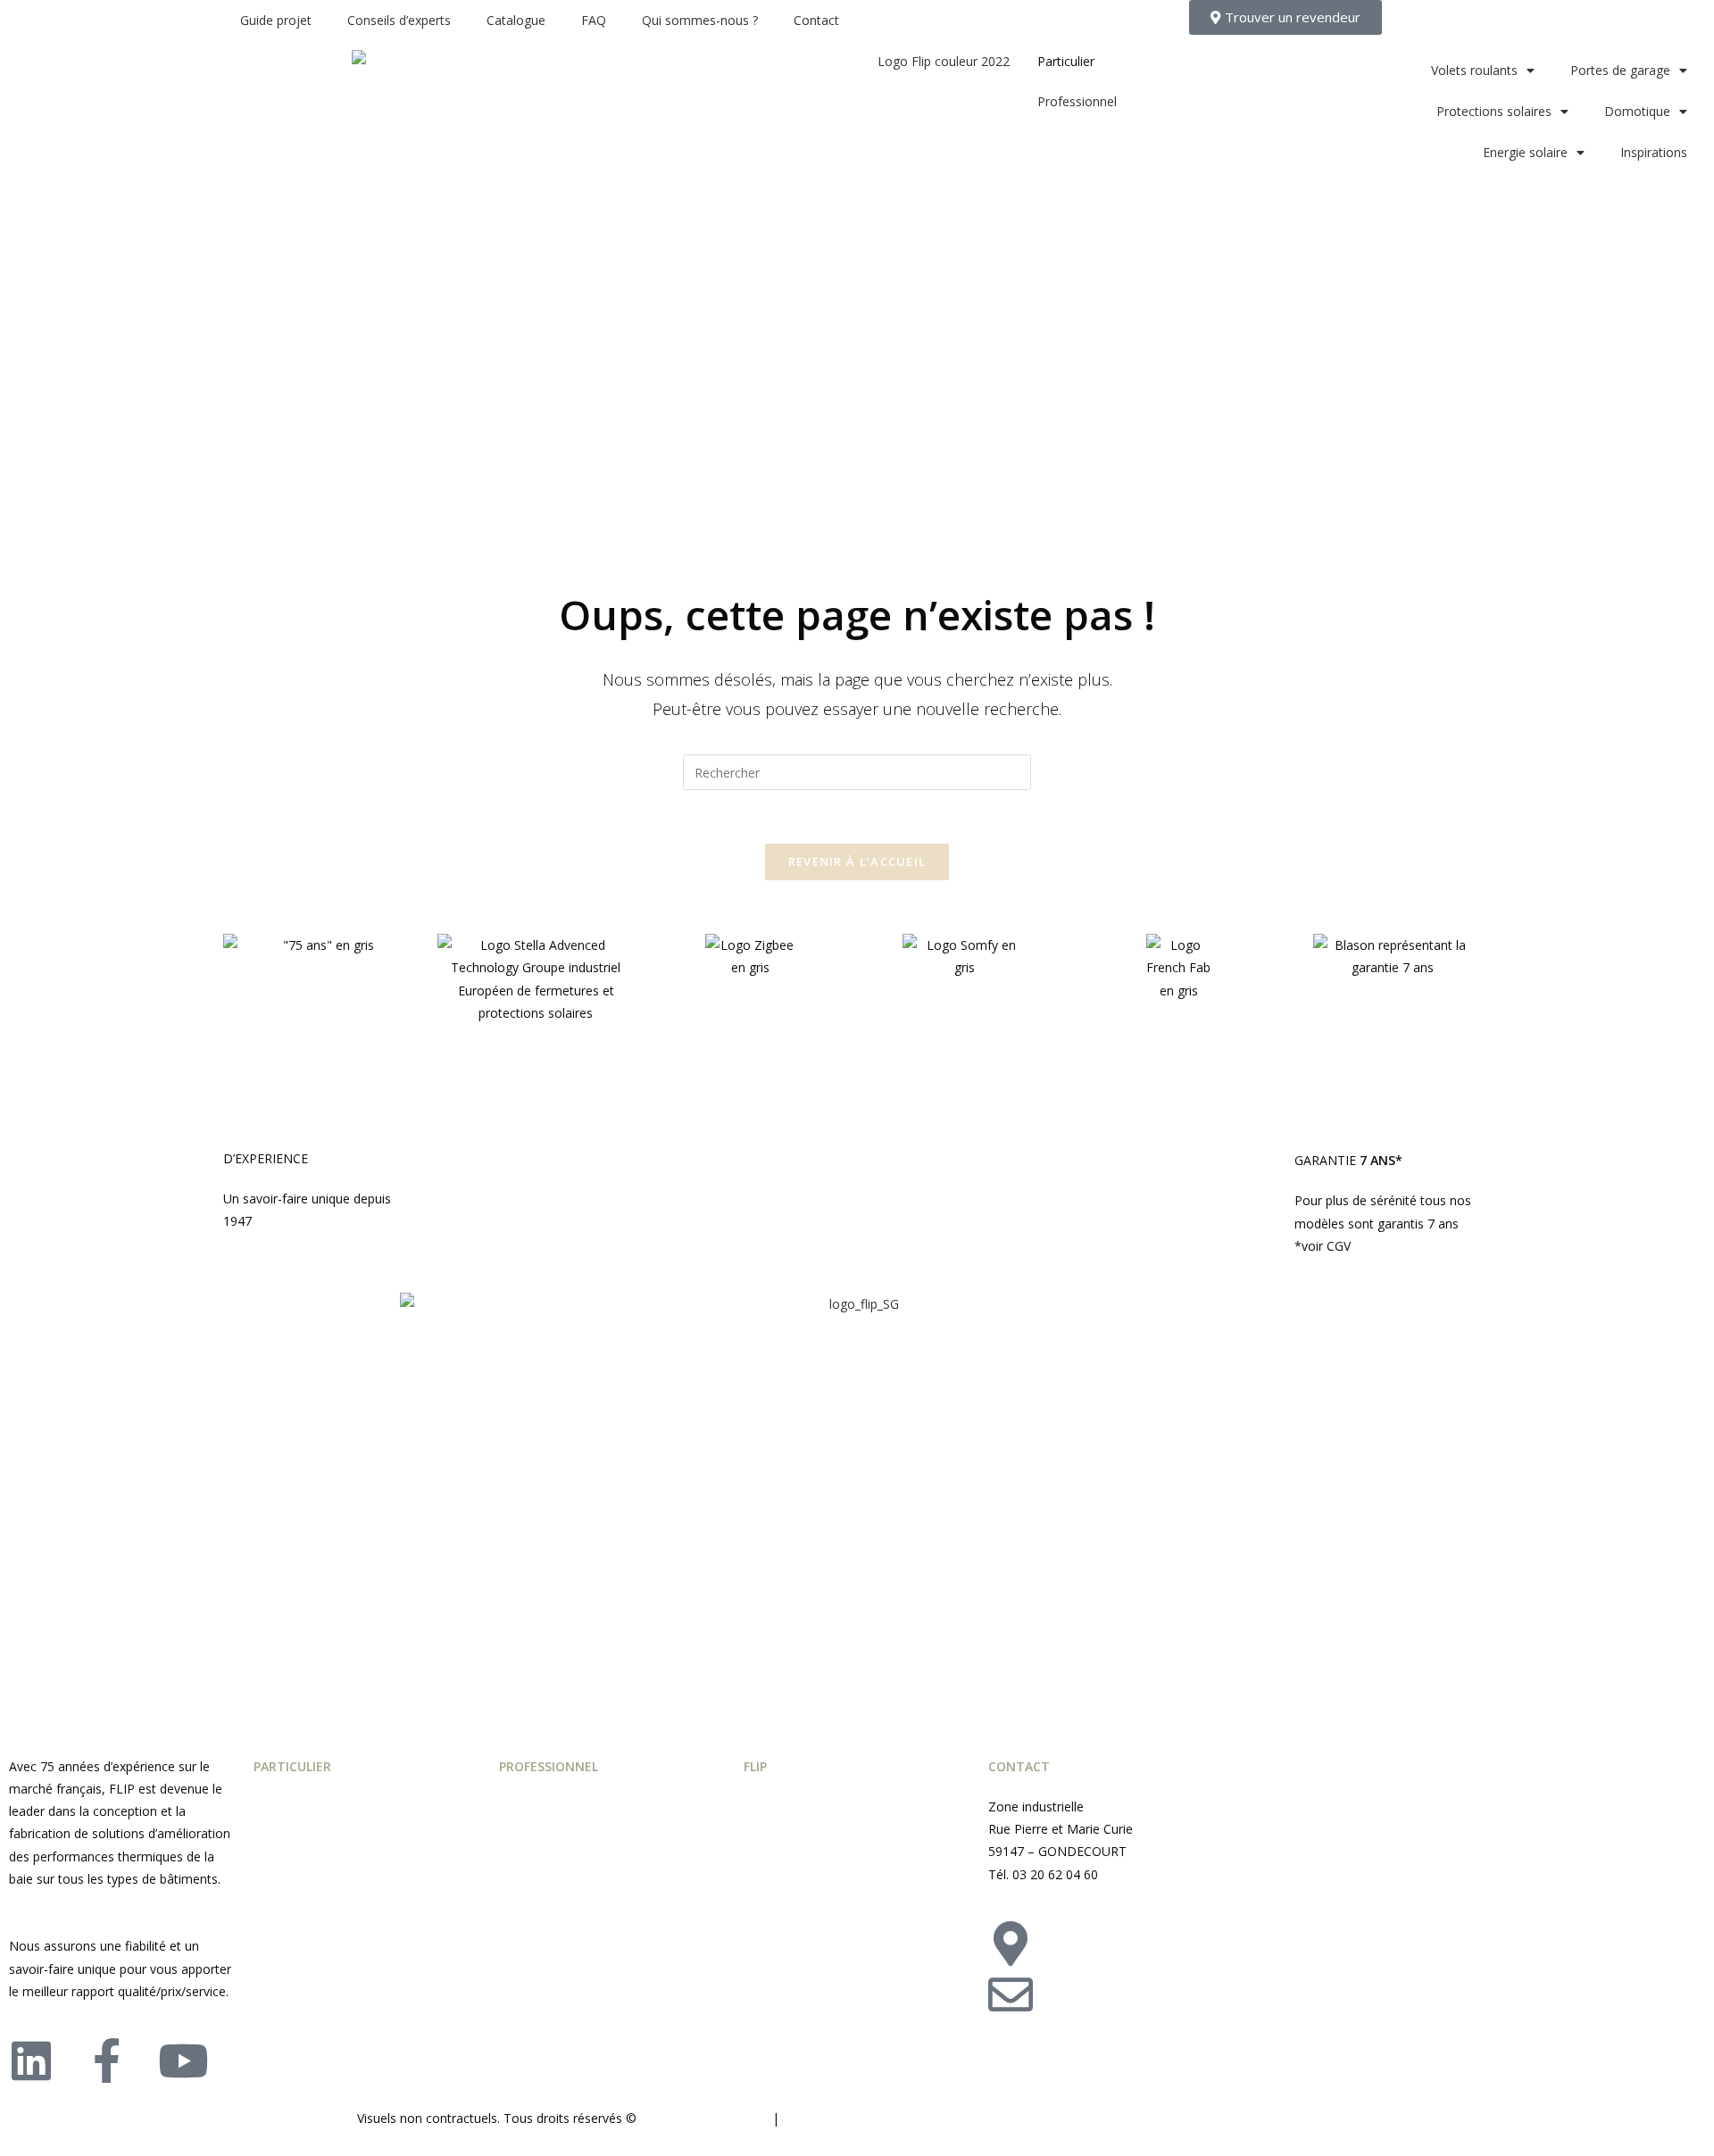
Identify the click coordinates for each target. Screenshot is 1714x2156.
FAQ (594, 20)
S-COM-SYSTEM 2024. (704, 2118)
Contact (816, 20)
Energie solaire (1525, 152)
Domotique (1637, 111)
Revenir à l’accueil (857, 862)
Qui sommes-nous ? (700, 20)
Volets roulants (1474, 70)
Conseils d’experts (399, 20)
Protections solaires (1494, 111)
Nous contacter (1147, 1983)
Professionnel (1077, 101)
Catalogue (516, 20)
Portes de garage (1620, 70)
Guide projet (276, 20)
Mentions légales (836, 2118)
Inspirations (1654, 152)
